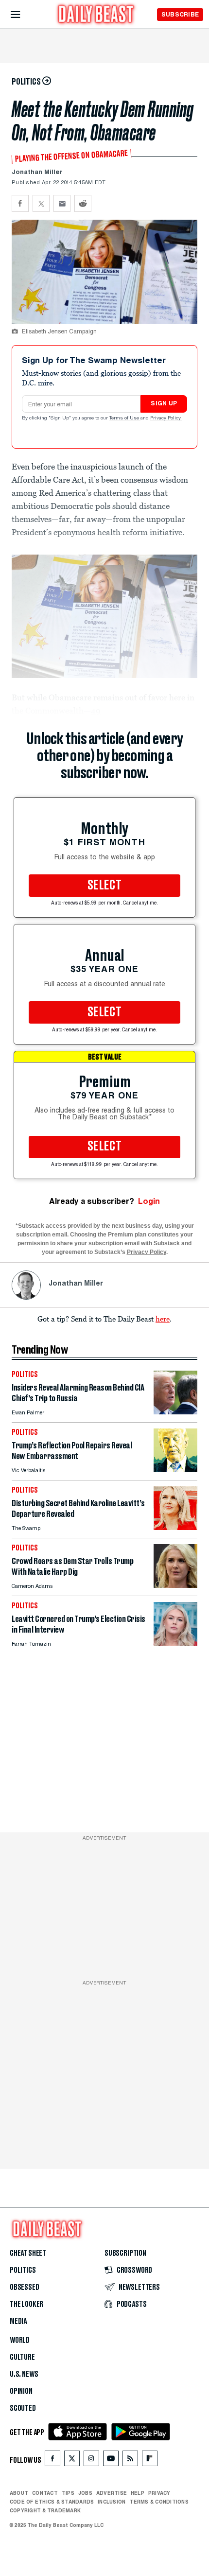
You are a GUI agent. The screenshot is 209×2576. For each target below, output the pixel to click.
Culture (22, 2357)
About (19, 2493)
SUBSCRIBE (180, 14)
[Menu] (24, 15)
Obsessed (25, 2287)
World (20, 2340)
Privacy (159, 2493)
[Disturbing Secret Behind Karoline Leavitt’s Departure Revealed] (175, 1527)
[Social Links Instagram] (91, 2461)
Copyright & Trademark (45, 2510)
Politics (23, 2270)
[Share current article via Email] (62, 203)
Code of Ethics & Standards (52, 2502)
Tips (68, 2493)
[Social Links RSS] (130, 2461)
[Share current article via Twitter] (41, 203)
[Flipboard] (149, 2461)
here (163, 1319)
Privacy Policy (166, 418)
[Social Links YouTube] (111, 2461)
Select (104, 886)
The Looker (26, 2304)
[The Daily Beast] (96, 15)
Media (18, 2321)
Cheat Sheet (28, 2253)
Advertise (112, 2493)
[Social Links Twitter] (72, 2461)
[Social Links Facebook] (52, 2461)
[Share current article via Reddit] (83, 203)
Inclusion (112, 2502)
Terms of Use (125, 418)
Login (149, 1201)
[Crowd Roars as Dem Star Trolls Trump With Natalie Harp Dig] (175, 1585)
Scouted (23, 2408)
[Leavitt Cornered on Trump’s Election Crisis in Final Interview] (175, 1643)
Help (138, 2493)
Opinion (21, 2391)
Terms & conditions (159, 2502)
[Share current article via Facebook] (20, 203)
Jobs (85, 2493)
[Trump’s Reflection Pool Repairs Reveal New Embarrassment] (175, 1470)
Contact (45, 2493)
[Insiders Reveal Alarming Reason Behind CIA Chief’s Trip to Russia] (175, 1412)
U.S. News (24, 2374)
